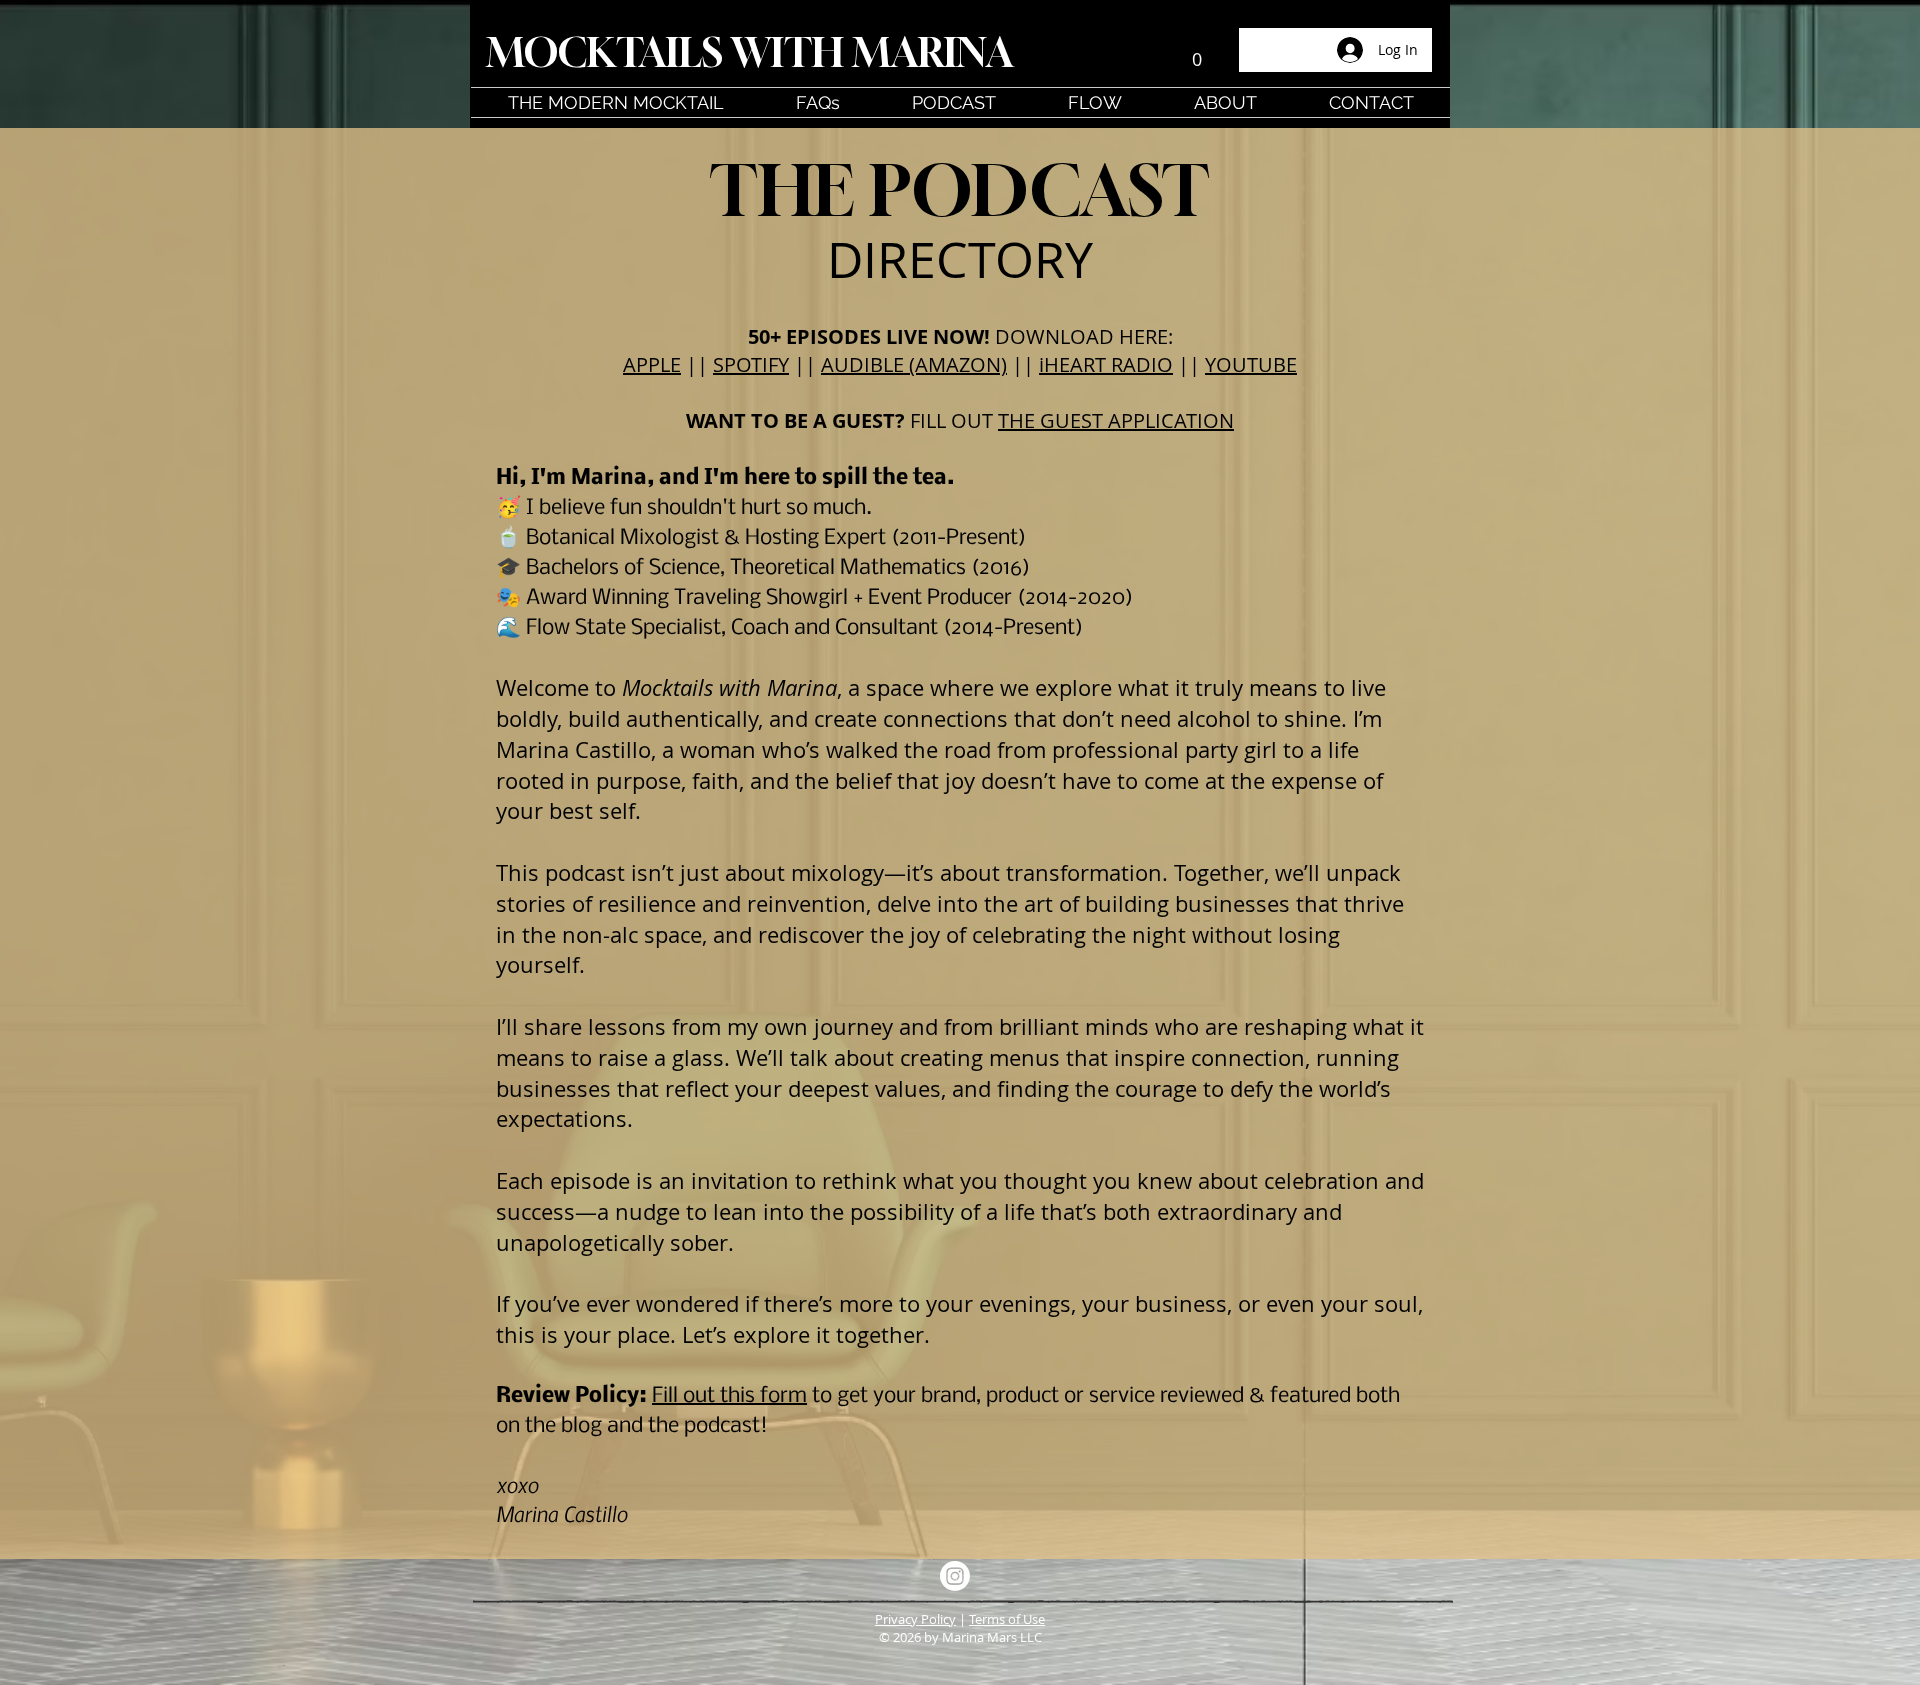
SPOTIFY (751, 364)
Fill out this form (729, 1396)
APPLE (652, 364)
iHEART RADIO (1106, 364)
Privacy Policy (915, 1619)
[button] (1196, 52)
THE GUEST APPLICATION (1116, 420)
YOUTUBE (1251, 364)
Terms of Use (1007, 1619)
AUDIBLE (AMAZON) (914, 364)
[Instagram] (955, 1576)
